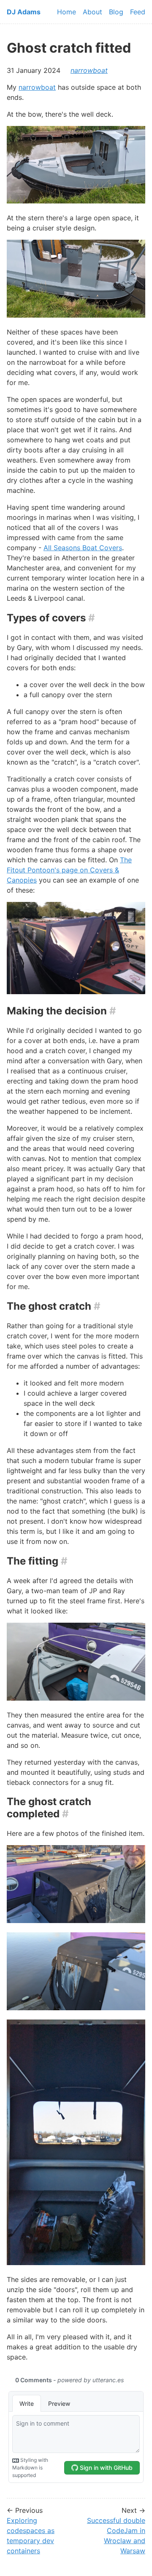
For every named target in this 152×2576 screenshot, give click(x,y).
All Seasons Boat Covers (83, 548)
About (92, 12)
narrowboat (89, 70)
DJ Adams (24, 12)
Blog (116, 12)
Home (66, 12)
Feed (138, 12)
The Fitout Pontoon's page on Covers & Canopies (69, 870)
